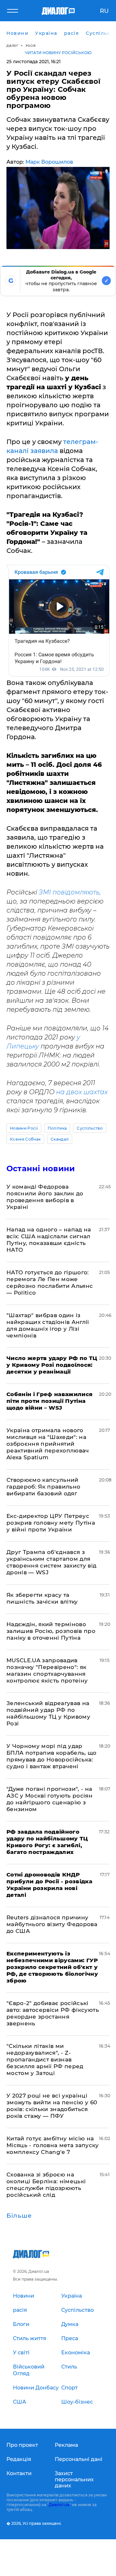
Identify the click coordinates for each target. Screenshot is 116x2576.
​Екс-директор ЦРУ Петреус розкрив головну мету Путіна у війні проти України (51, 1523)
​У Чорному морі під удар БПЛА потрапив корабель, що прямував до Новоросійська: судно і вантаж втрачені (52, 1756)
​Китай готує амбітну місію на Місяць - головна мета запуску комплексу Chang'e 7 (53, 2145)
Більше (19, 2216)
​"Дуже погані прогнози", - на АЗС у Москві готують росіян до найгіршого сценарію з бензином (49, 1799)
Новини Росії (24, 1128)
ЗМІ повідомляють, (69, 892)
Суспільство (90, 1128)
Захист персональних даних (74, 2480)
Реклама (66, 2445)
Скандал (60, 1139)
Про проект (22, 2445)
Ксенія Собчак (25, 1139)
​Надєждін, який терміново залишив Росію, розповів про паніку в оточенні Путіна (51, 1631)
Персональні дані (79, 2459)
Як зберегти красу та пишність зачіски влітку (42, 1598)
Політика (57, 1128)
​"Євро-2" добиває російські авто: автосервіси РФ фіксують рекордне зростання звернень (53, 2013)
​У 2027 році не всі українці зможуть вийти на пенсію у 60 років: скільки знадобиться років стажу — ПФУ (52, 2106)
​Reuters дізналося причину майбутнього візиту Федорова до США (52, 1924)
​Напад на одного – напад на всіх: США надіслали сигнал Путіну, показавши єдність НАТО (49, 1240)
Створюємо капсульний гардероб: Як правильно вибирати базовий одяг (43, 1487)
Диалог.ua (59, 2505)
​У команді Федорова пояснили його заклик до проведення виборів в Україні (45, 1197)
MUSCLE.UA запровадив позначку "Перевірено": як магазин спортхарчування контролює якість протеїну (47, 1670)
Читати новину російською (58, 53)
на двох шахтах (82, 1092)
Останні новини (41, 1168)
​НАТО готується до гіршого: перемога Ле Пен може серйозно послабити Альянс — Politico (50, 1283)
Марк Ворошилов (49, 162)
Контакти (19, 2473)
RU (104, 11)
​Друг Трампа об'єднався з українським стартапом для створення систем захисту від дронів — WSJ (52, 1562)
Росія (31, 46)
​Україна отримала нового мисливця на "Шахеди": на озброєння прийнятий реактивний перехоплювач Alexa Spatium (48, 1444)
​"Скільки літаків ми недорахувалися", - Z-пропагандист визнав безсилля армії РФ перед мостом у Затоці (45, 2060)
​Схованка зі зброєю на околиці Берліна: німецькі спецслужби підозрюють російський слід (46, 2185)
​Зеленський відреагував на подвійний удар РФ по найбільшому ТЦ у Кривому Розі (48, 1713)
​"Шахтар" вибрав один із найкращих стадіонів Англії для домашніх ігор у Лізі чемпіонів (48, 1325)
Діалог (12, 46)
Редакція (19, 2459)
